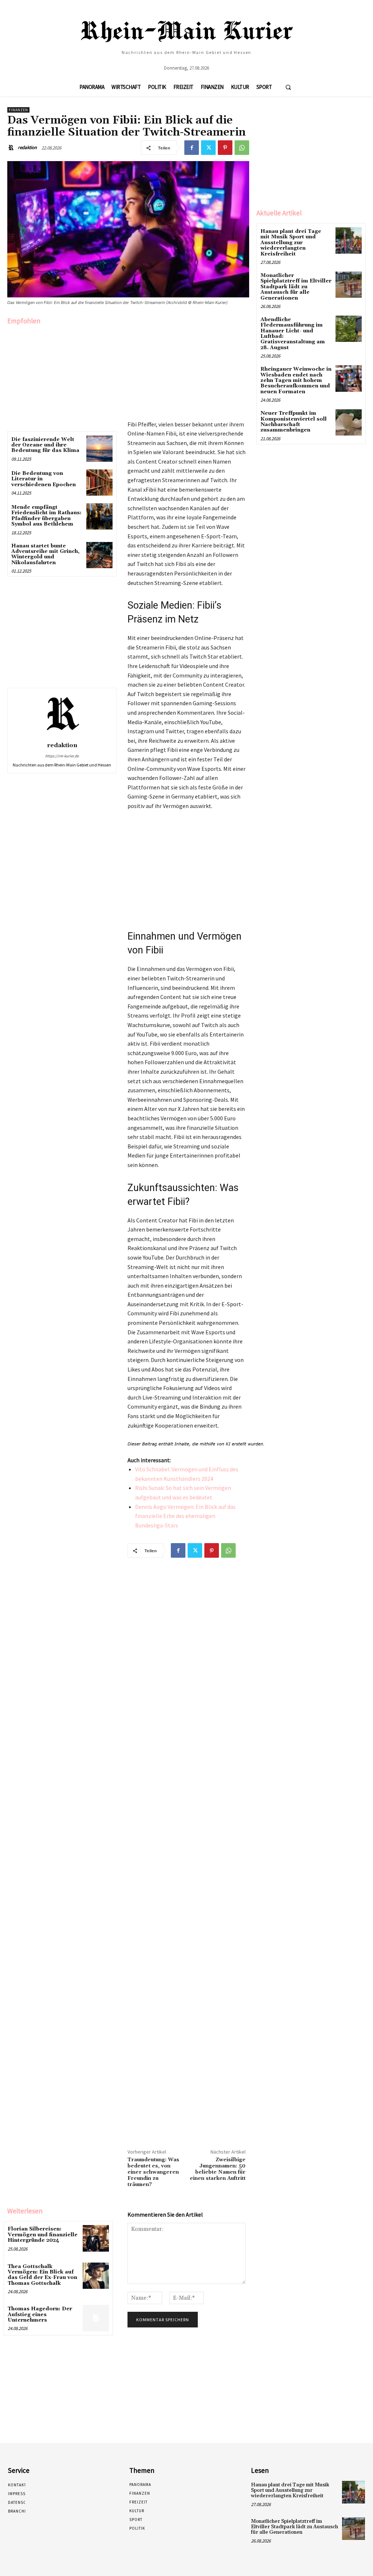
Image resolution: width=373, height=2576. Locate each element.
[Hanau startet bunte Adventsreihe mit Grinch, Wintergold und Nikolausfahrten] (99, 555)
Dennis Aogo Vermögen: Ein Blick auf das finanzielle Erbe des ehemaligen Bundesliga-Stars (185, 1516)
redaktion (27, 147)
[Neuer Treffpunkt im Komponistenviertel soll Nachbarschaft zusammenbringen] (349, 422)
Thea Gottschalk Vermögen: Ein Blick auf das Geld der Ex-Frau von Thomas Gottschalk (42, 2275)
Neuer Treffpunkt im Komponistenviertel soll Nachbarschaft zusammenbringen (294, 422)
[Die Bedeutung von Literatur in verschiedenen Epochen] (99, 483)
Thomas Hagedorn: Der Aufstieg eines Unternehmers (40, 2315)
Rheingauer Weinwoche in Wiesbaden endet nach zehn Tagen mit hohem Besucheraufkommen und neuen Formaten (296, 380)
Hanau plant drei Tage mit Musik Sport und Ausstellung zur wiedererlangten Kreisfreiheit (291, 243)
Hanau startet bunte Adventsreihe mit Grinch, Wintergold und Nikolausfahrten (45, 554)
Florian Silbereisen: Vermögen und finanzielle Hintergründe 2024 (43, 2235)
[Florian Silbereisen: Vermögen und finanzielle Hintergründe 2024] (96, 2238)
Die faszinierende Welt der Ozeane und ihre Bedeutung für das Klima (45, 445)
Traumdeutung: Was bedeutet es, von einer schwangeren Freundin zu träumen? (153, 2172)
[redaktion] (12, 148)
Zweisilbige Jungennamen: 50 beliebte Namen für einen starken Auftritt (218, 2169)
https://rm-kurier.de (62, 756)
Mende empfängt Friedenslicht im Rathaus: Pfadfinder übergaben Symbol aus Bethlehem (46, 516)
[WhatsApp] (242, 148)
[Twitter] (208, 148)
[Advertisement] (62, 376)
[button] (288, 87)
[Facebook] (192, 148)
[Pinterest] (225, 148)
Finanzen (18, 110)
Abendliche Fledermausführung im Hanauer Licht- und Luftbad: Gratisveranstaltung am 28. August (293, 334)
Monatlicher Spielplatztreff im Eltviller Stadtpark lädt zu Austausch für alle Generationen (296, 287)
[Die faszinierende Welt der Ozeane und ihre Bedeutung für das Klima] (99, 449)
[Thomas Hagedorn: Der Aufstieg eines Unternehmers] (96, 2318)
